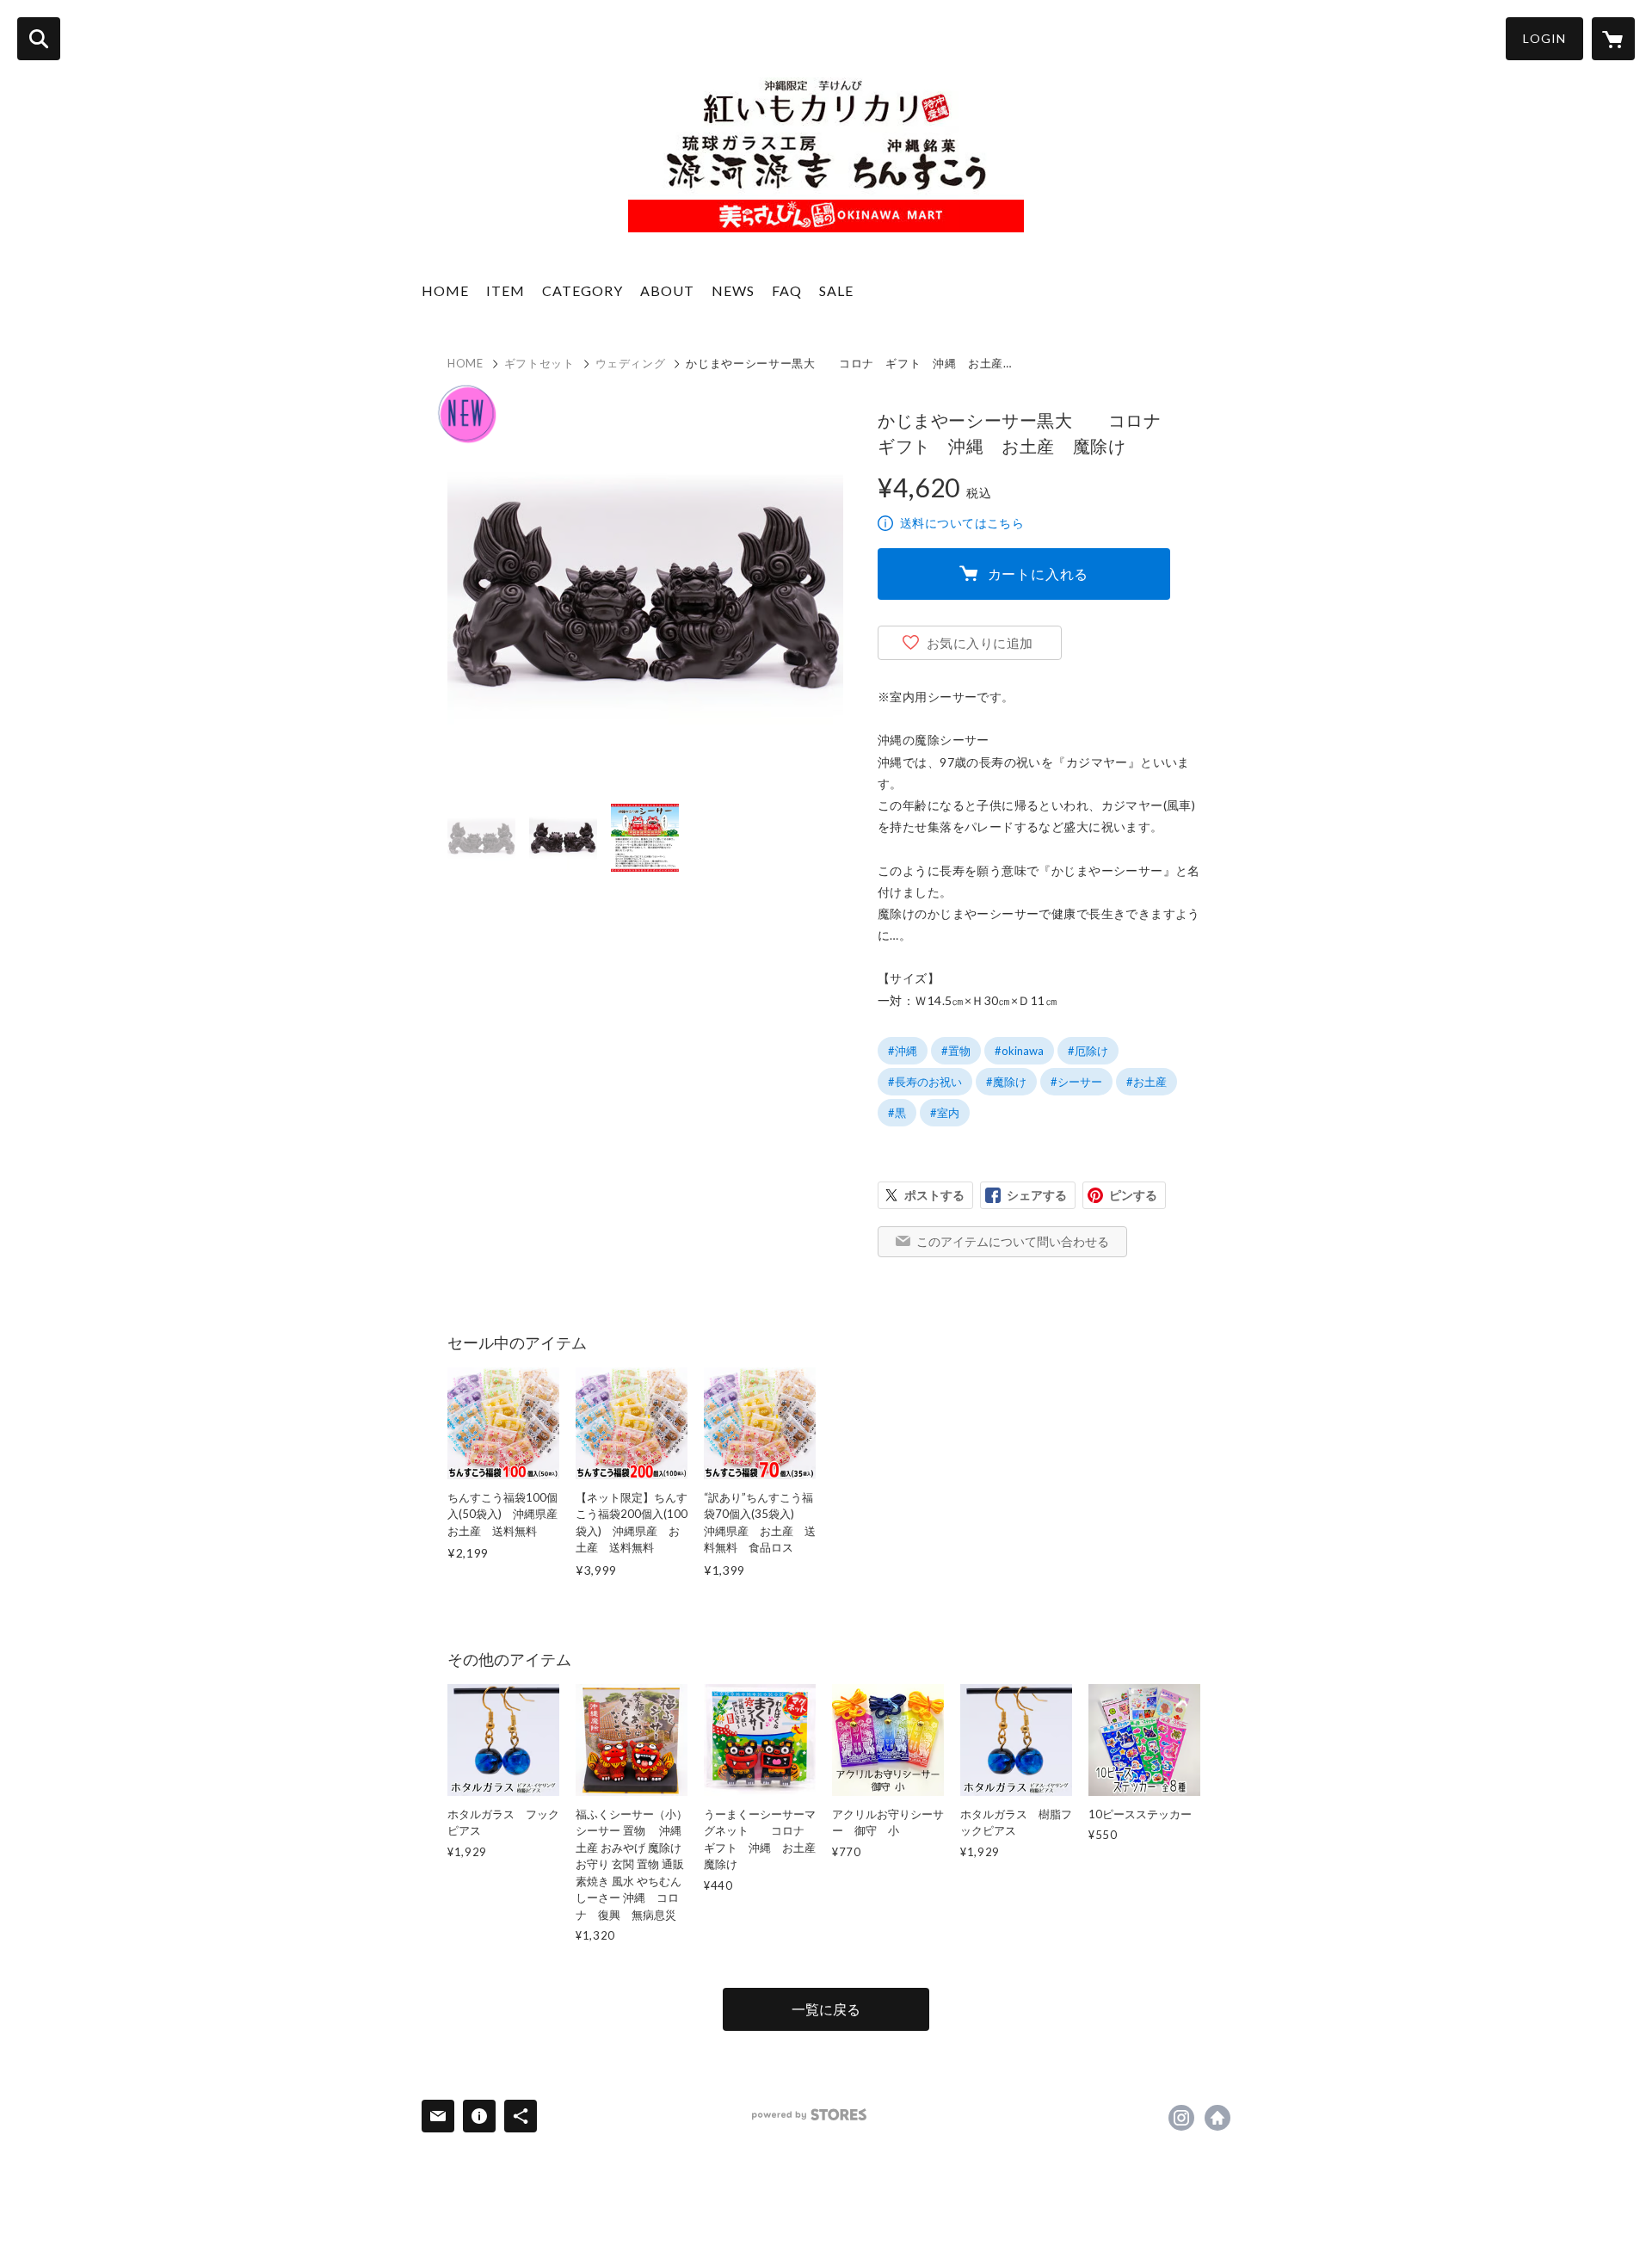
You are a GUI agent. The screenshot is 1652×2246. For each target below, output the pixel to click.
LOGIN (1544, 38)
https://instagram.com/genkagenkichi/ (1181, 2118)
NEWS (733, 290)
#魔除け (1006, 1082)
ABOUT (667, 290)
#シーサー (1076, 1082)
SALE (836, 290)
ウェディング (631, 363)
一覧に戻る (826, 2009)
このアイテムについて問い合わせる (1013, 1241)
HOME (445, 290)
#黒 (897, 1113)
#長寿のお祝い (925, 1082)
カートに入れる (1039, 574)
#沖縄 (903, 1051)
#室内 (945, 1113)
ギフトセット (539, 363)
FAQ (787, 290)
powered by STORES (809, 2115)
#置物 (956, 1051)
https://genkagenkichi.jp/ (1217, 2118)
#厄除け (1088, 1051)
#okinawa (1019, 1051)
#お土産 (1147, 1082)
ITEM (505, 290)
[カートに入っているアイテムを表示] (1613, 39)
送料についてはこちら (962, 523)
